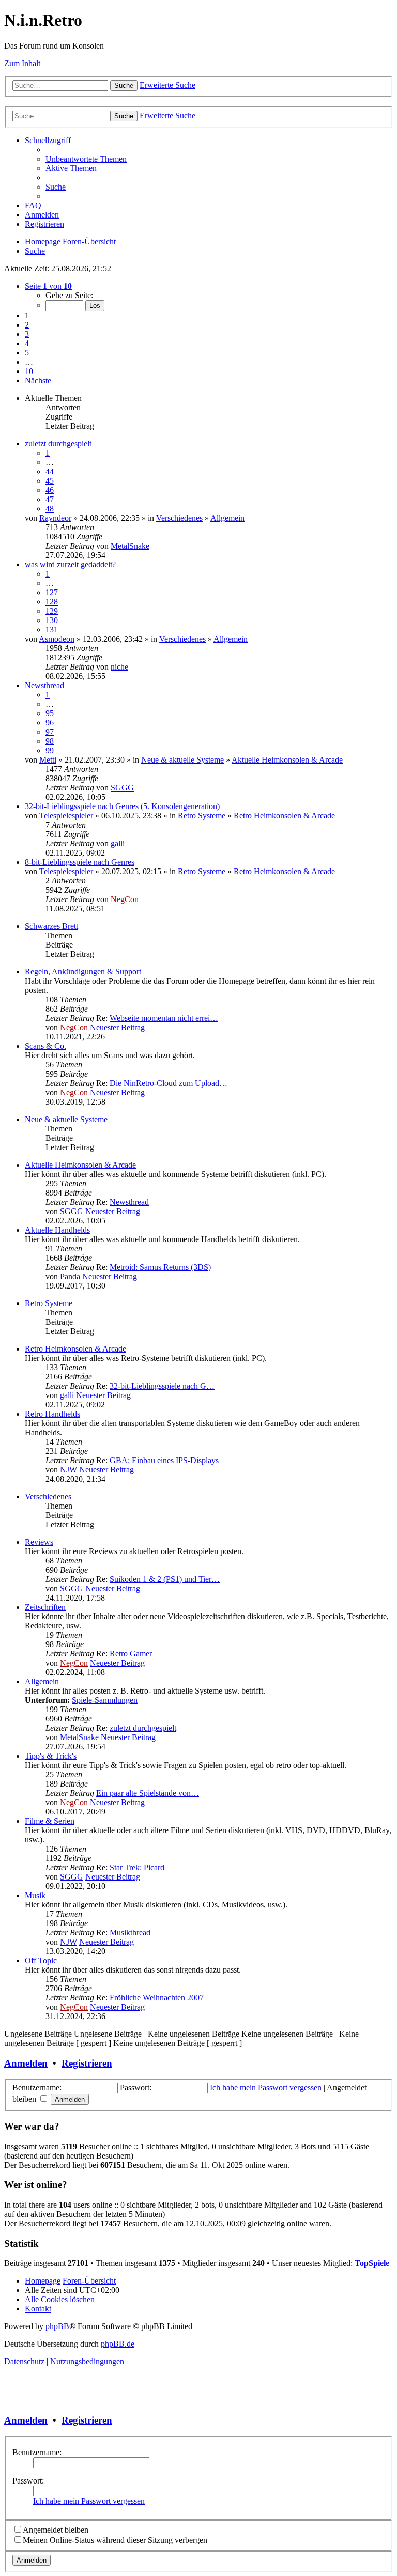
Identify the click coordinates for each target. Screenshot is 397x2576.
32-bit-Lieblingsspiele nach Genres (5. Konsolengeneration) (122, 806)
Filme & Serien (50, 1821)
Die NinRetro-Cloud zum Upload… (169, 1083)
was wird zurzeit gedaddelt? (70, 564)
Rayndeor (55, 518)
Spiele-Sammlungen (105, 1700)
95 (50, 713)
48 (50, 509)
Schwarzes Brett (51, 926)
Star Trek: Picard (137, 1867)
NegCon (125, 899)
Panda (70, 1276)
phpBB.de (118, 2344)
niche (119, 667)
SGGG (122, 788)
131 (52, 630)
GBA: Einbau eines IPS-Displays (164, 1460)
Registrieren (87, 2063)
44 (50, 471)
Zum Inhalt (22, 63)
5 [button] (27, 353)
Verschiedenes (179, 518)
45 (50, 481)
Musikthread (130, 1933)
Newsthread (44, 685)
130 (52, 620)
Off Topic (41, 1960)
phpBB (57, 2326)
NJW (68, 1470)
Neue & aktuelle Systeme (182, 760)
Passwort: (28, 2481)
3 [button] (27, 334)
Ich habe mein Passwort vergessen (266, 2088)
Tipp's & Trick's (51, 1756)
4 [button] (27, 343)
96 (50, 723)
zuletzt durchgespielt (58, 444)
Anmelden (26, 2063)
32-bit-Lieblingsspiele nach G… (162, 1386)
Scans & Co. (45, 1046)
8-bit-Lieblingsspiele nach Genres (80, 862)
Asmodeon (57, 639)
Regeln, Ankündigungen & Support (83, 972)
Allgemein (227, 518)
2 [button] (27, 325)
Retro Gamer (131, 1654)
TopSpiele (372, 2263)
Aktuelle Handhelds (57, 1230)
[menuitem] (86, 159)
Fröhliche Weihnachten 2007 (157, 1998)
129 (52, 611)
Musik (35, 1895)
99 (50, 750)
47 (50, 499)
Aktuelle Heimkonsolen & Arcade (287, 760)
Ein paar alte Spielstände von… (148, 1793)
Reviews (39, 1542)
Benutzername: (37, 2452)
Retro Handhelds (52, 1414)
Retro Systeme (202, 816)
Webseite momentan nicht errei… (164, 1018)
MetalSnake (130, 546)
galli (118, 843)
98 (50, 741)
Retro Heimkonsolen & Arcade (284, 816)
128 (52, 602)
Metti (48, 760)
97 (50, 732)
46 (50, 490)
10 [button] (29, 371)
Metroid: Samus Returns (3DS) (160, 1267)
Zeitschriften (45, 1607)
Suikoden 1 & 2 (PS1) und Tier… (165, 1579)
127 (52, 592)
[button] (48, 286)
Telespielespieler (66, 816)
